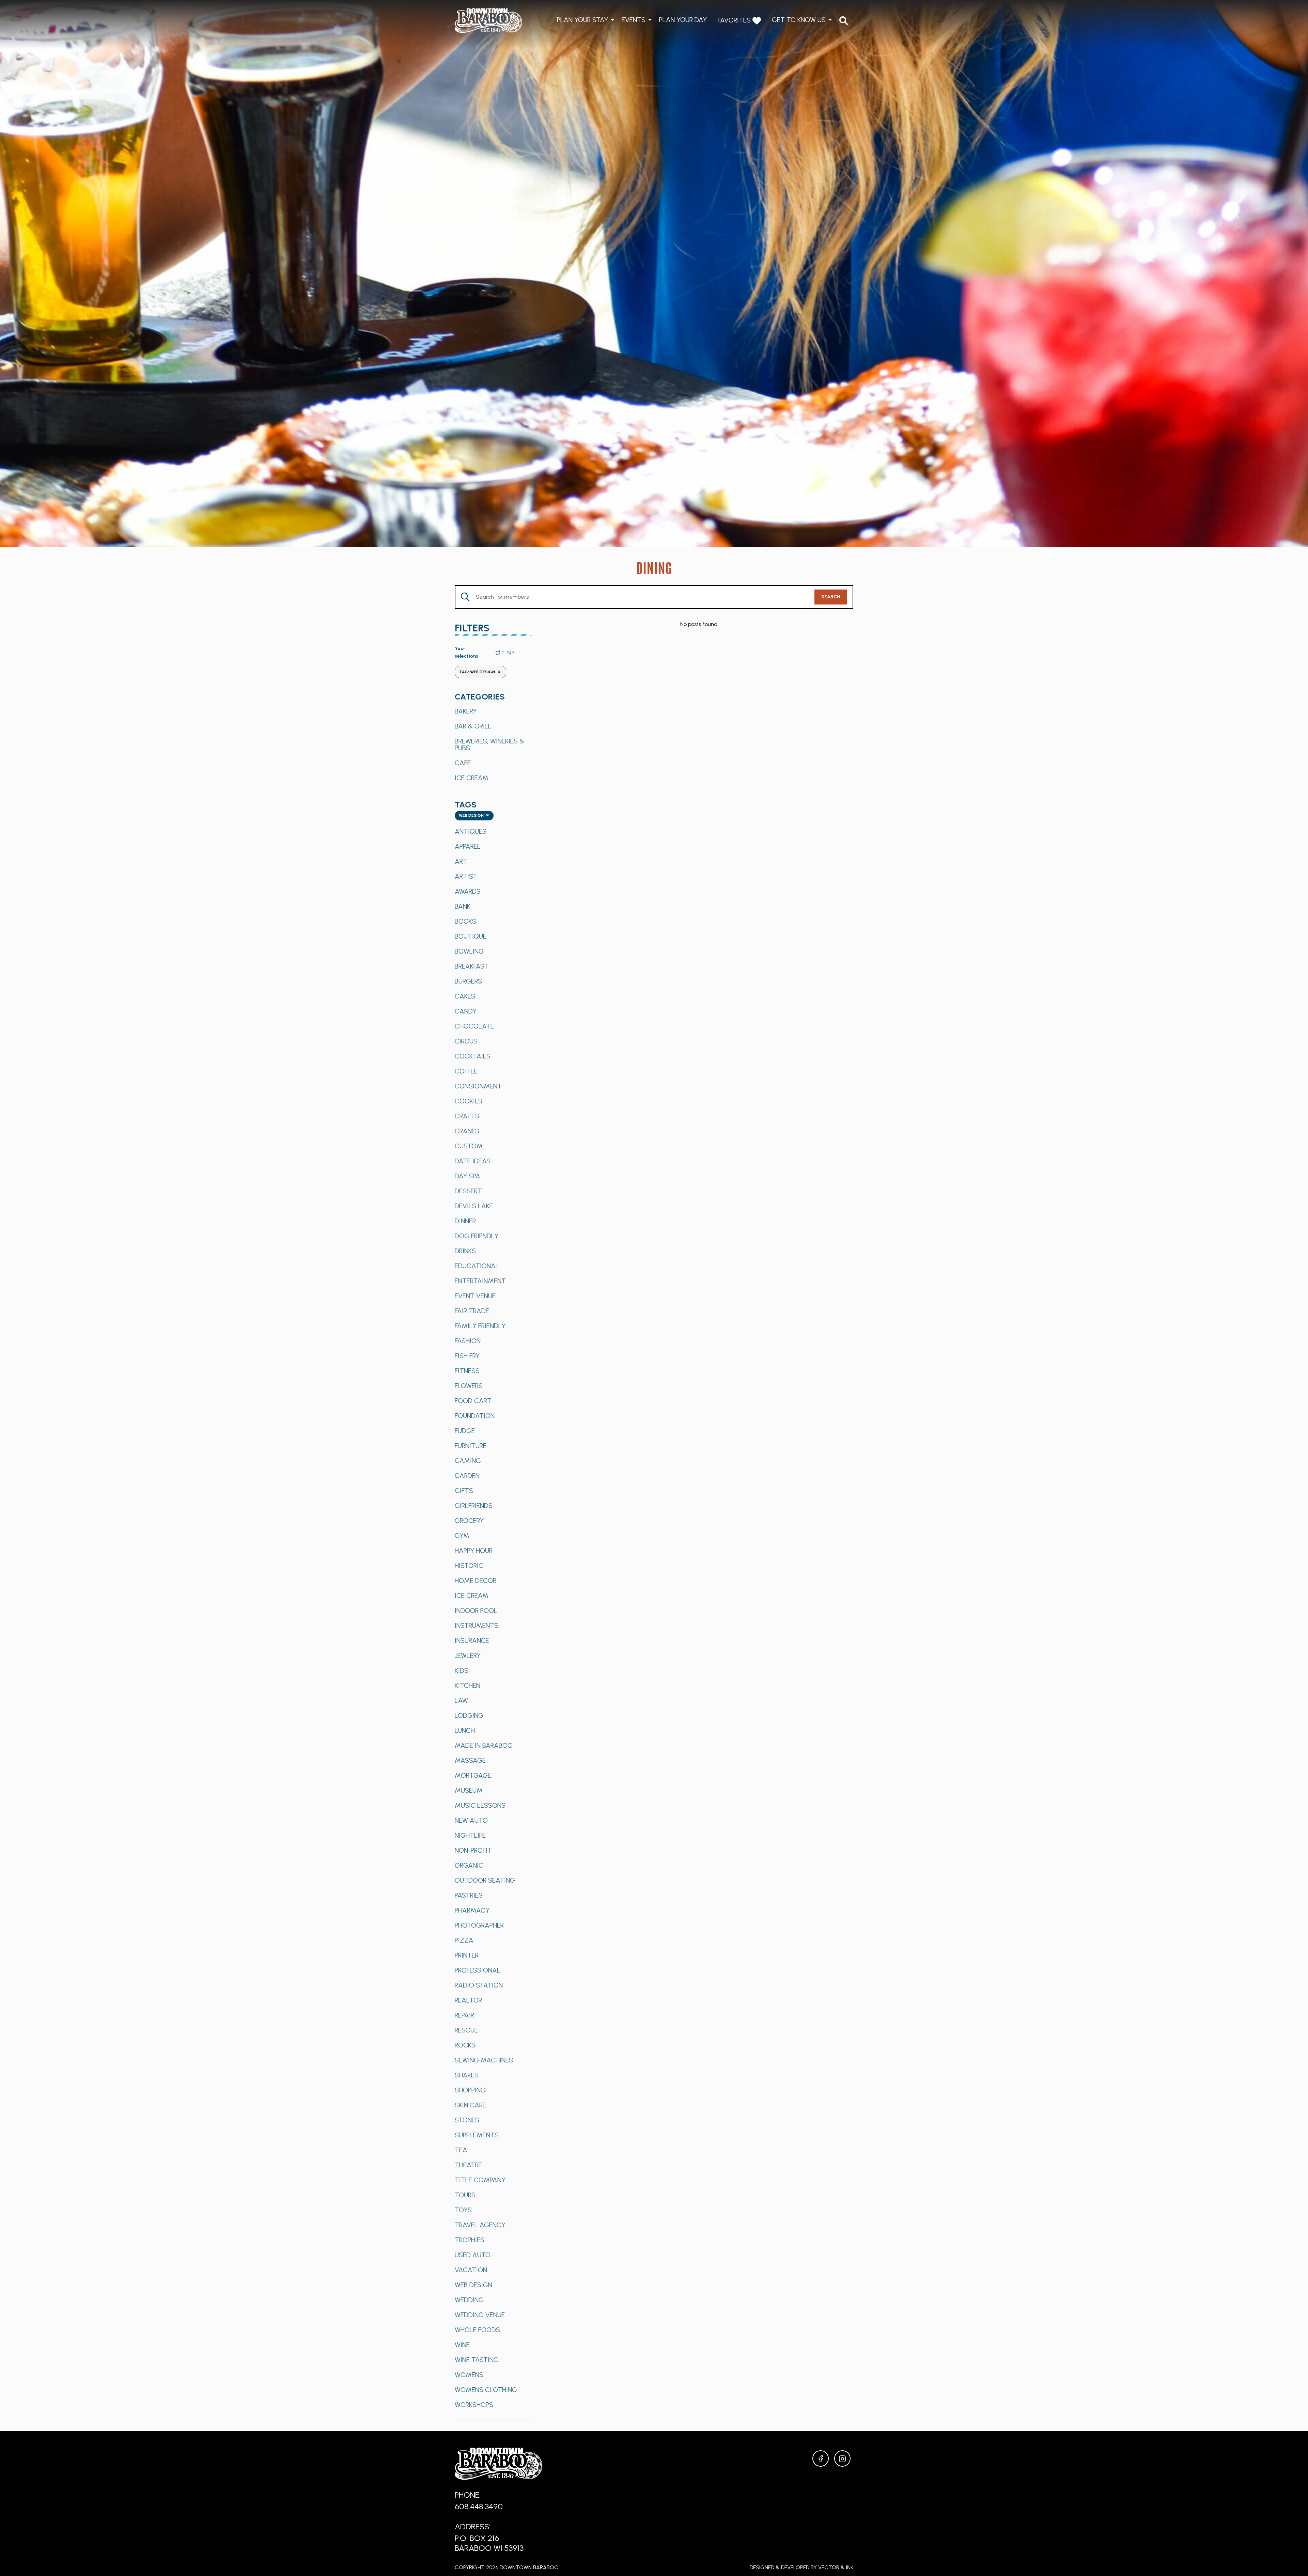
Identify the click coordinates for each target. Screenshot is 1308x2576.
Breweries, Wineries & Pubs (489, 744)
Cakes (465, 996)
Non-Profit (473, 1850)
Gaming (468, 1461)
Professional (478, 1970)
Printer (467, 1955)
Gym (462, 1536)
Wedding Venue (480, 2315)
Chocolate (474, 1026)
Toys (463, 2210)
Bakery (466, 711)
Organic (469, 1865)
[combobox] (474, 816)
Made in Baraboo (484, 1745)
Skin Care (470, 2105)
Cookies (469, 1101)
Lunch (465, 1730)
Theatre (468, 2165)
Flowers (469, 1386)
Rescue (466, 2030)
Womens (469, 2375)
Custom (469, 1146)
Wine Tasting (477, 2360)
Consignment (478, 1086)
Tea (461, 2150)
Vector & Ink (836, 2567)
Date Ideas (473, 1161)
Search (831, 597)
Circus (466, 1041)
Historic (469, 1566)
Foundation (475, 1416)
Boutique (471, 936)
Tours (465, 2195)
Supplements (477, 2135)
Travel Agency (480, 2225)
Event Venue (475, 1296)
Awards (468, 891)
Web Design (473, 2285)
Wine (462, 2345)
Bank (463, 906)
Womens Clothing (486, 2390)
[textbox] (474, 816)
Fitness (467, 1371)
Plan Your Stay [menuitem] (582, 20)
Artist (466, 876)
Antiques (471, 831)
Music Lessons (480, 1805)
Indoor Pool (476, 1611)
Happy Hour (474, 1551)
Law (461, 1700)
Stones (467, 2120)
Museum (469, 1790)
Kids (462, 1670)
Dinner (465, 1221)
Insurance (472, 1640)
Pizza (464, 1940)
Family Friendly (480, 1326)
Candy (466, 1011)
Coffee (466, 1071)
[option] (493, 711)
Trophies (470, 2240)
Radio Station (479, 1985)
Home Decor (476, 1581)
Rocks (465, 2045)
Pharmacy (472, 1910)
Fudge (465, 1431)
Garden (467, 1476)
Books (465, 921)
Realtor (468, 2000)
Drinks (465, 1251)
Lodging (469, 1715)
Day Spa (468, 1176)
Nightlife (470, 1835)
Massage (470, 1760)
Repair (464, 2015)
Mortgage (473, 1775)
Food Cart (473, 1401)
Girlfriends (474, 1506)
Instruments (477, 1625)
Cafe (463, 763)
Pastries (469, 1895)
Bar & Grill (473, 726)
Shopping (470, 2090)
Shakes (467, 2075)
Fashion (468, 1341)
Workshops (474, 2405)
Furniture (471, 1446)
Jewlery (468, 1655)
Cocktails (473, 1056)
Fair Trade (472, 1311)
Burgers (468, 981)
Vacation (471, 2270)
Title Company (480, 2180)
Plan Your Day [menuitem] (683, 20)
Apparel (468, 846)
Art (461, 861)
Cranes (467, 1131)
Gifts (464, 1491)
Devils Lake (474, 1206)
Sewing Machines (484, 2060)
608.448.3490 (479, 2506)
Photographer (479, 1925)
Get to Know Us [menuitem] (799, 20)
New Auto (471, 1820)
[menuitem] (844, 21)
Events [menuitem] (634, 20)
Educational (477, 1266)
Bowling (469, 951)
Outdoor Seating (485, 1880)
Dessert (468, 1191)
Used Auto (473, 2255)
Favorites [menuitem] (735, 20)
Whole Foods (477, 2330)
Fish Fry (467, 1356)
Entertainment (480, 1281)
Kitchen (468, 1685)
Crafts (467, 1116)
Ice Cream (472, 778)
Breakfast (472, 966)
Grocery (469, 1521)
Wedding (469, 2300)
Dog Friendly (477, 1236)
